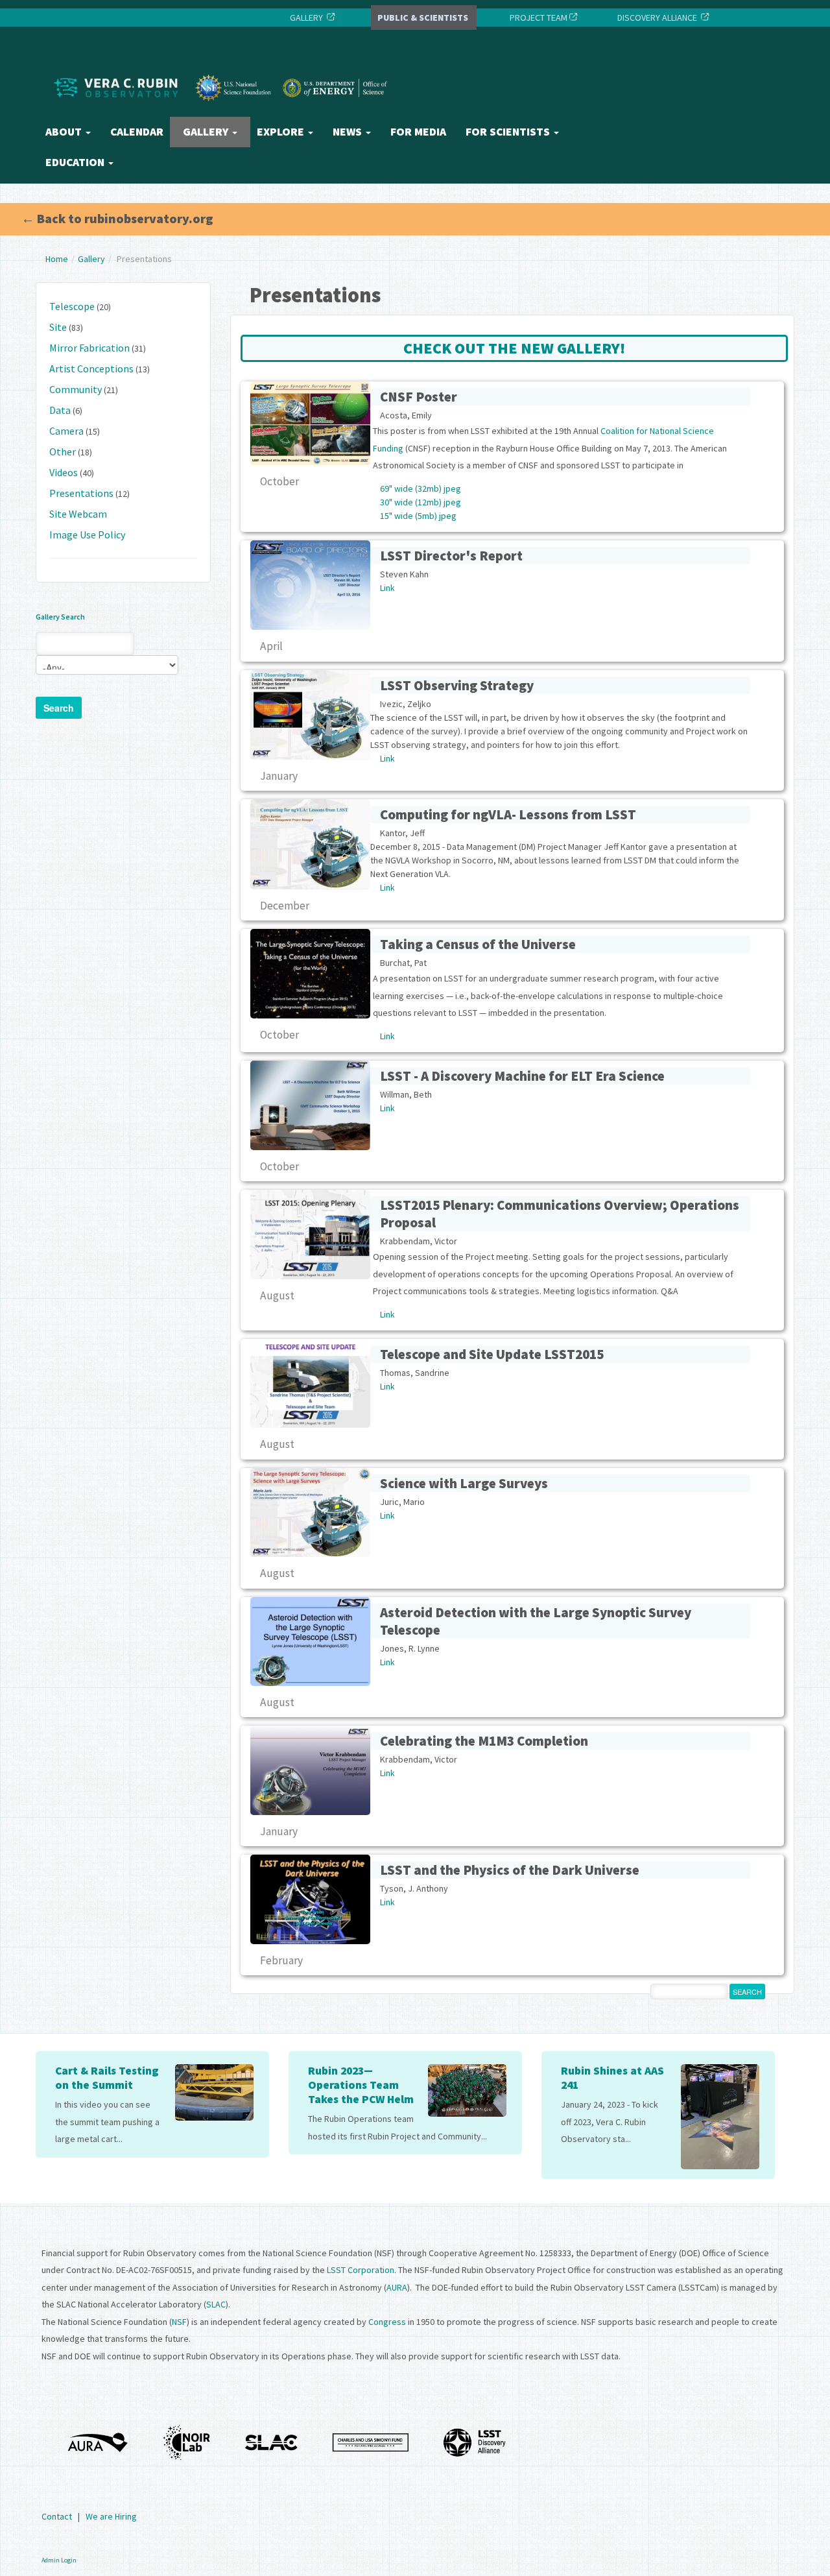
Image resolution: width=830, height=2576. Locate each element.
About (65, 132)
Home (57, 259)
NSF (179, 2322)
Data (60, 410)
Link (387, 588)
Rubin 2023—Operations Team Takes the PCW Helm (361, 2085)
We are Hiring (111, 2516)
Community (76, 389)
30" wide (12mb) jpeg (421, 502)
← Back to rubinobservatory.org (117, 218)
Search (59, 708)
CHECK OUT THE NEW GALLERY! (514, 348)
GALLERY (306, 18)
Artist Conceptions (91, 368)
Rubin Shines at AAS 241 (612, 2078)
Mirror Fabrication (89, 348)
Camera (66, 431)
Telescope (72, 306)
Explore (282, 132)
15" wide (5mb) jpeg (418, 516)
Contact (57, 2516)
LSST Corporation (361, 2270)
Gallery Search (60, 617)
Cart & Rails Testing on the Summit (107, 2078)
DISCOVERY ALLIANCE (657, 18)
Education (76, 162)
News (349, 132)
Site (58, 327)
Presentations (81, 493)
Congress (387, 2322)
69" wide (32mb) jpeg (421, 488)
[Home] (224, 112)
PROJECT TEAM (538, 18)
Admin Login (59, 2560)
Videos (64, 472)
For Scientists (509, 132)
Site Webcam (78, 514)
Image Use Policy (87, 535)
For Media (418, 132)
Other (63, 451)
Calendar (137, 132)
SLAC (216, 2304)
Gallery (207, 132)
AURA (397, 2287)
